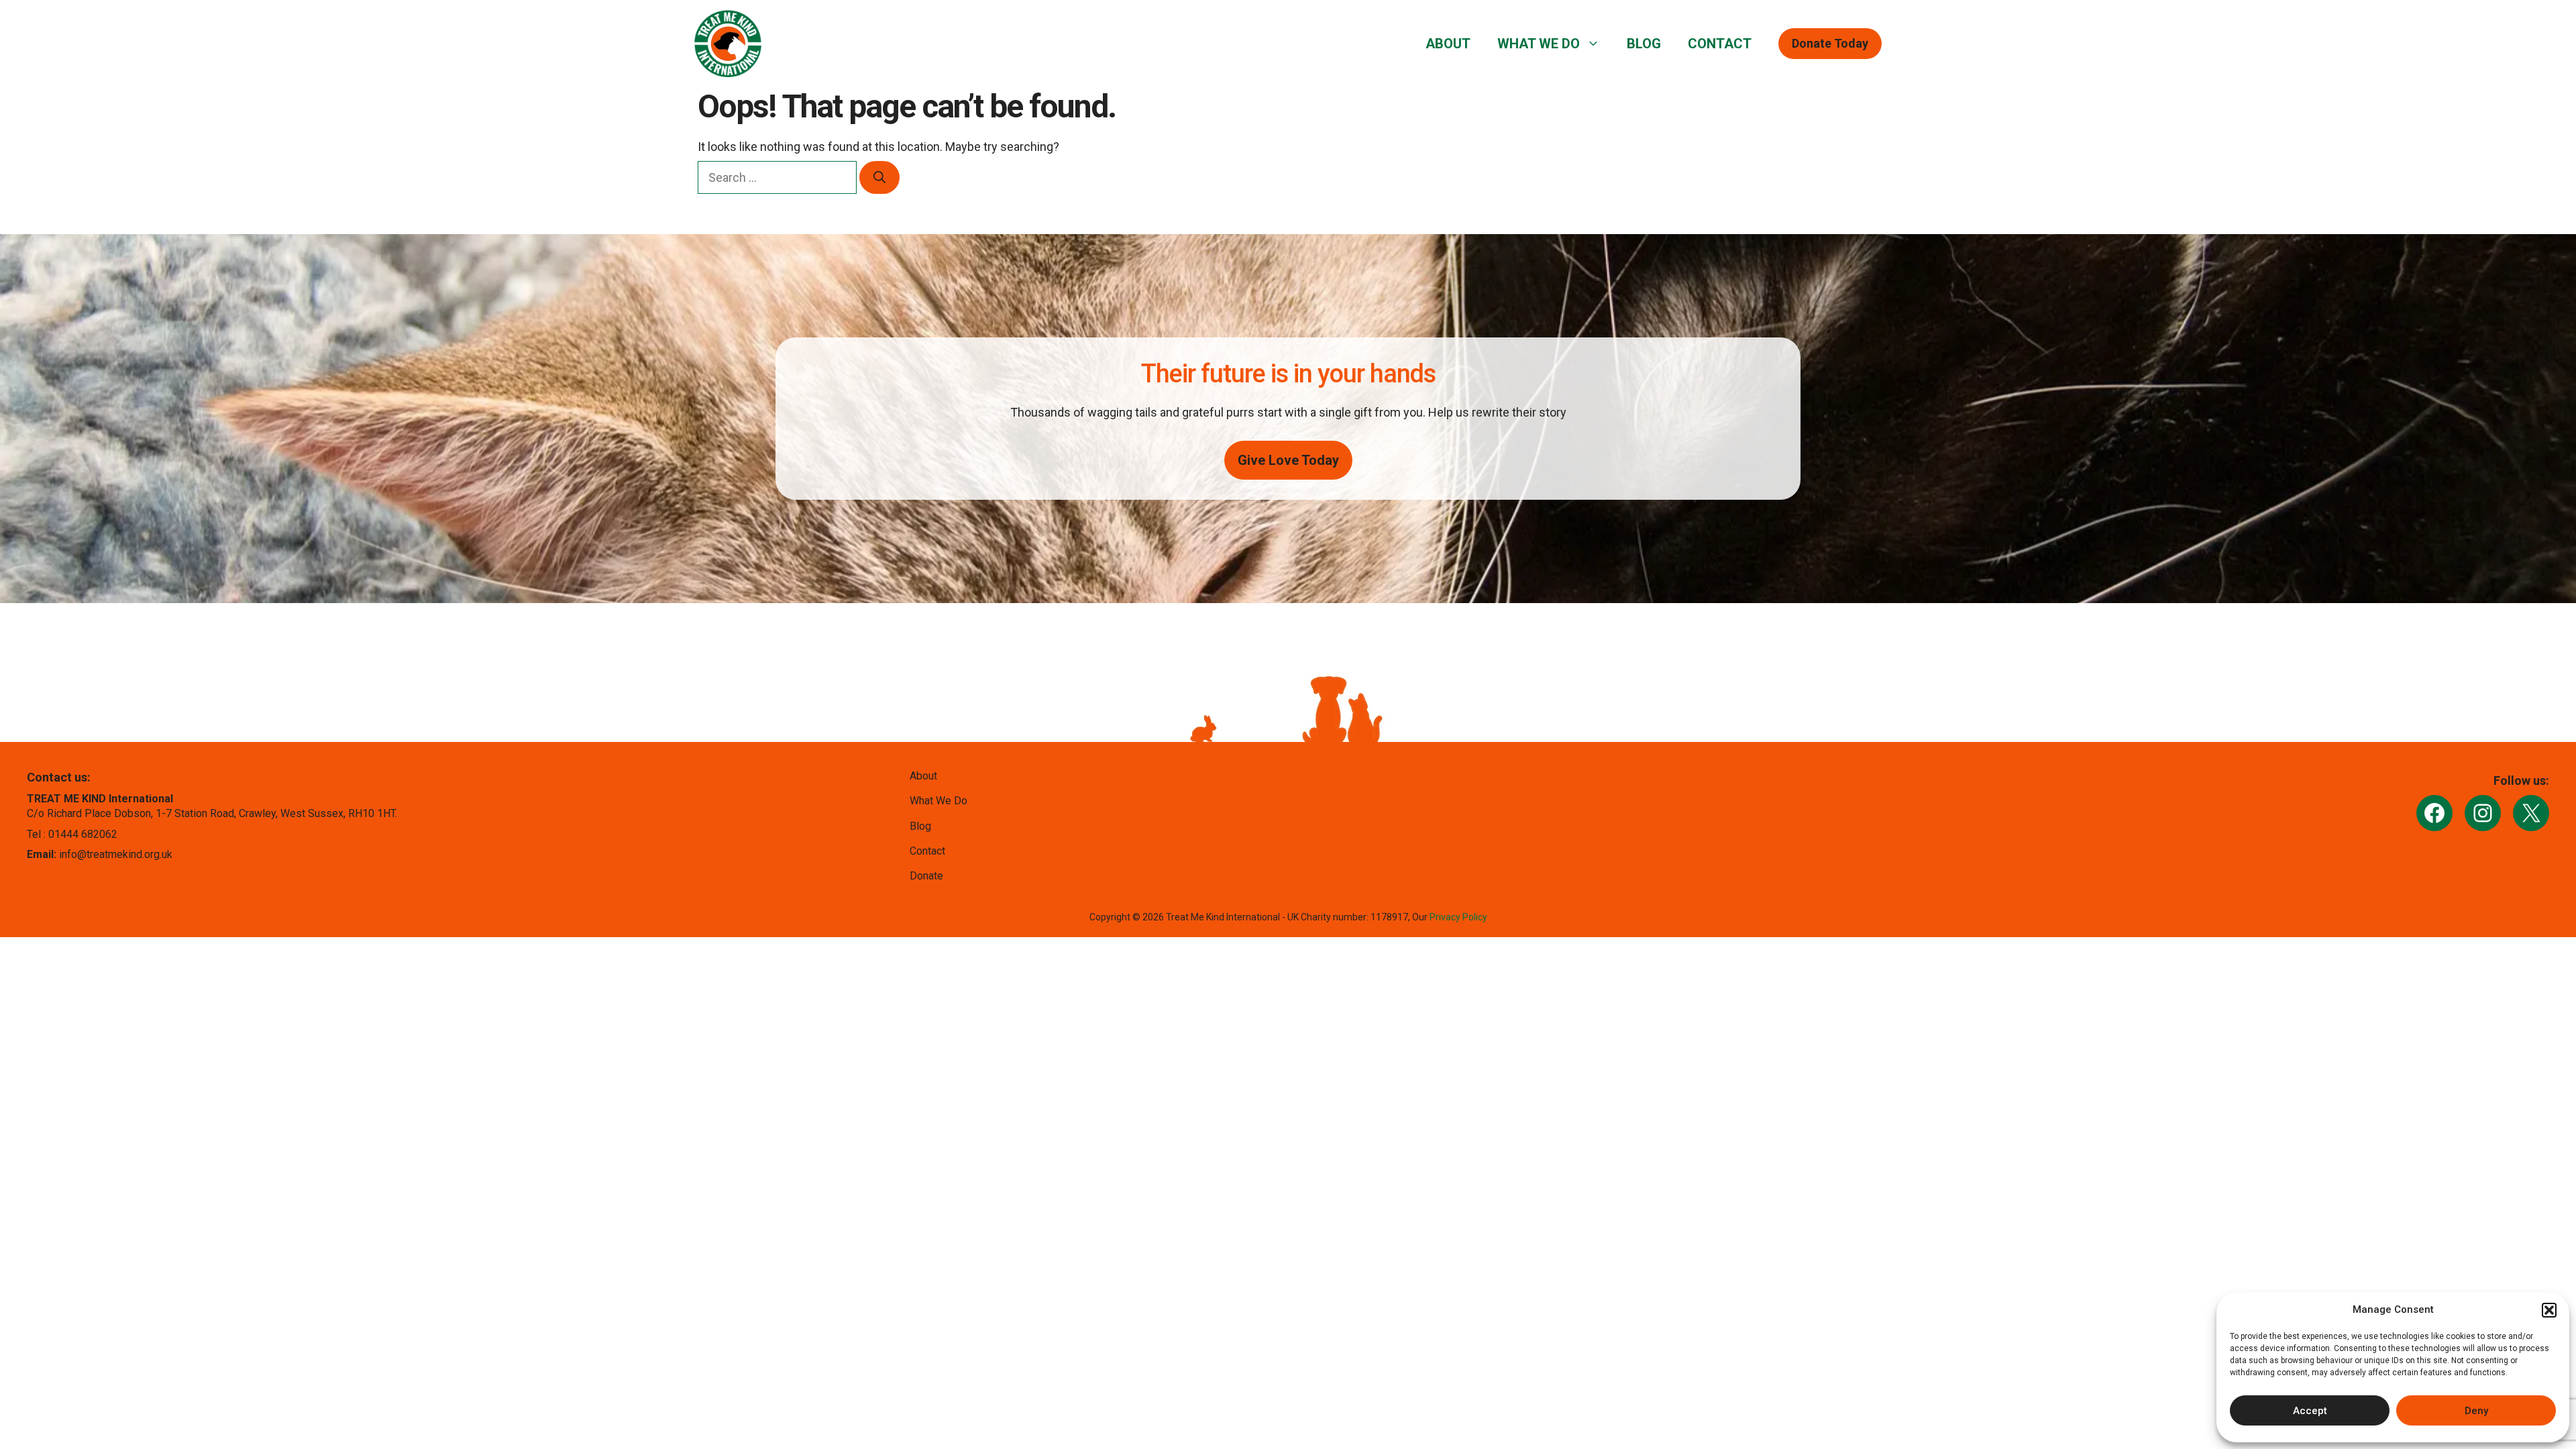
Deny (2476, 1411)
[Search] (879, 177)
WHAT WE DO (1539, 44)
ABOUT (1448, 44)
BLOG (1644, 44)
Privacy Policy (1458, 917)
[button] (2549, 1310)
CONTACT (1720, 44)
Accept (2310, 1411)
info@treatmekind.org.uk (116, 854)
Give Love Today (1288, 460)
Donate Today (1830, 43)
